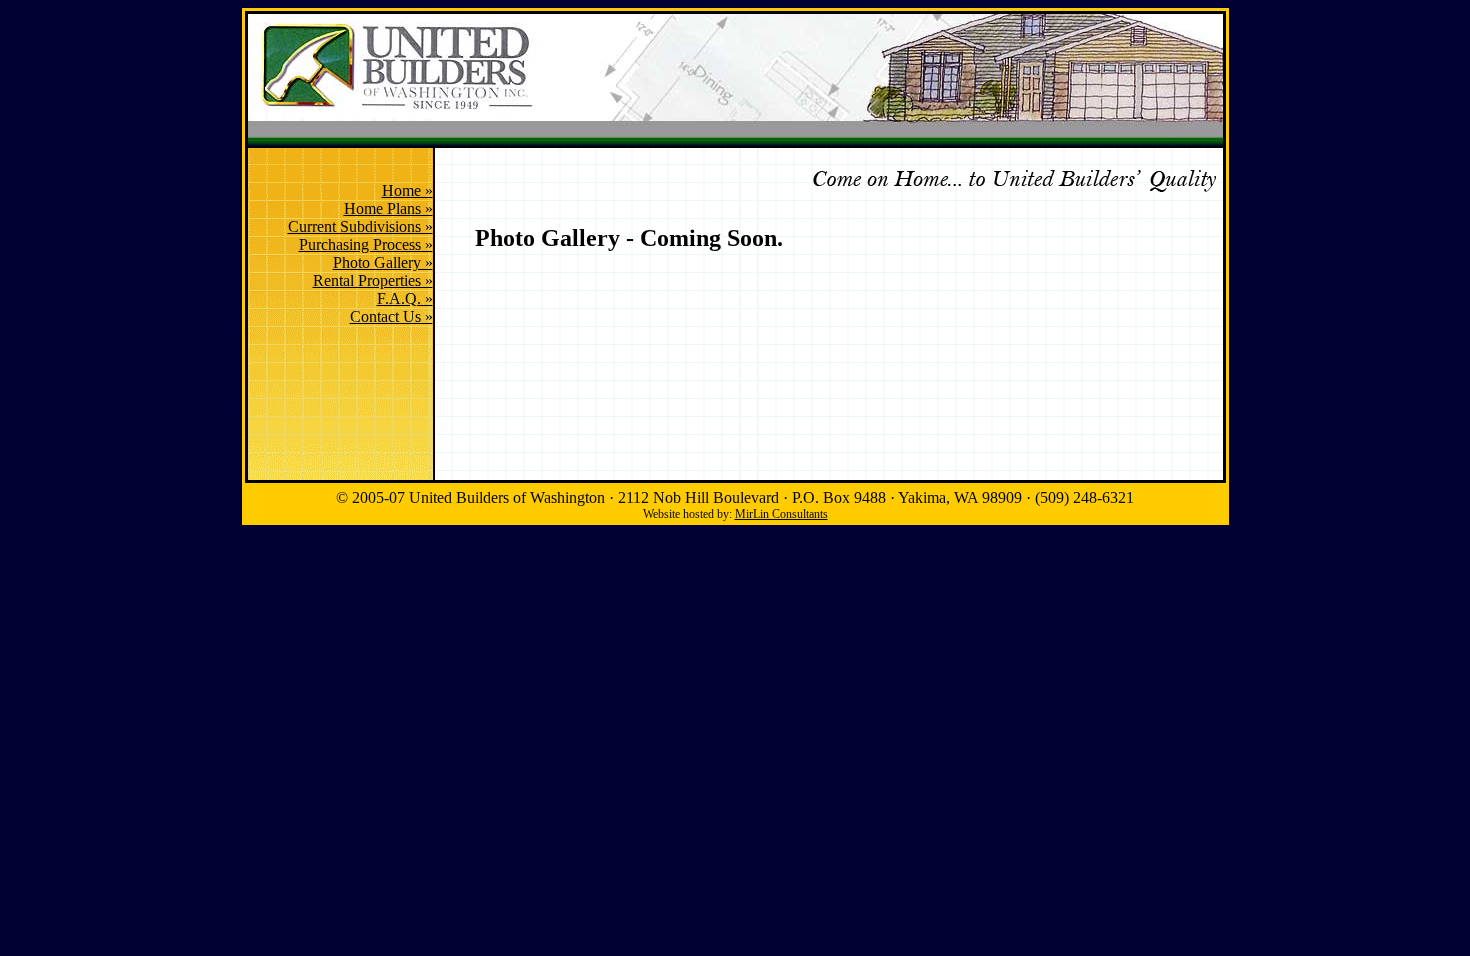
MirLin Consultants (781, 514)
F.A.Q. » (405, 298)
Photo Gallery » (383, 262)
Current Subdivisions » (360, 226)
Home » (407, 190)
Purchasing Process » (366, 244)
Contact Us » (391, 316)
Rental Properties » (373, 280)
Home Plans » (388, 208)
